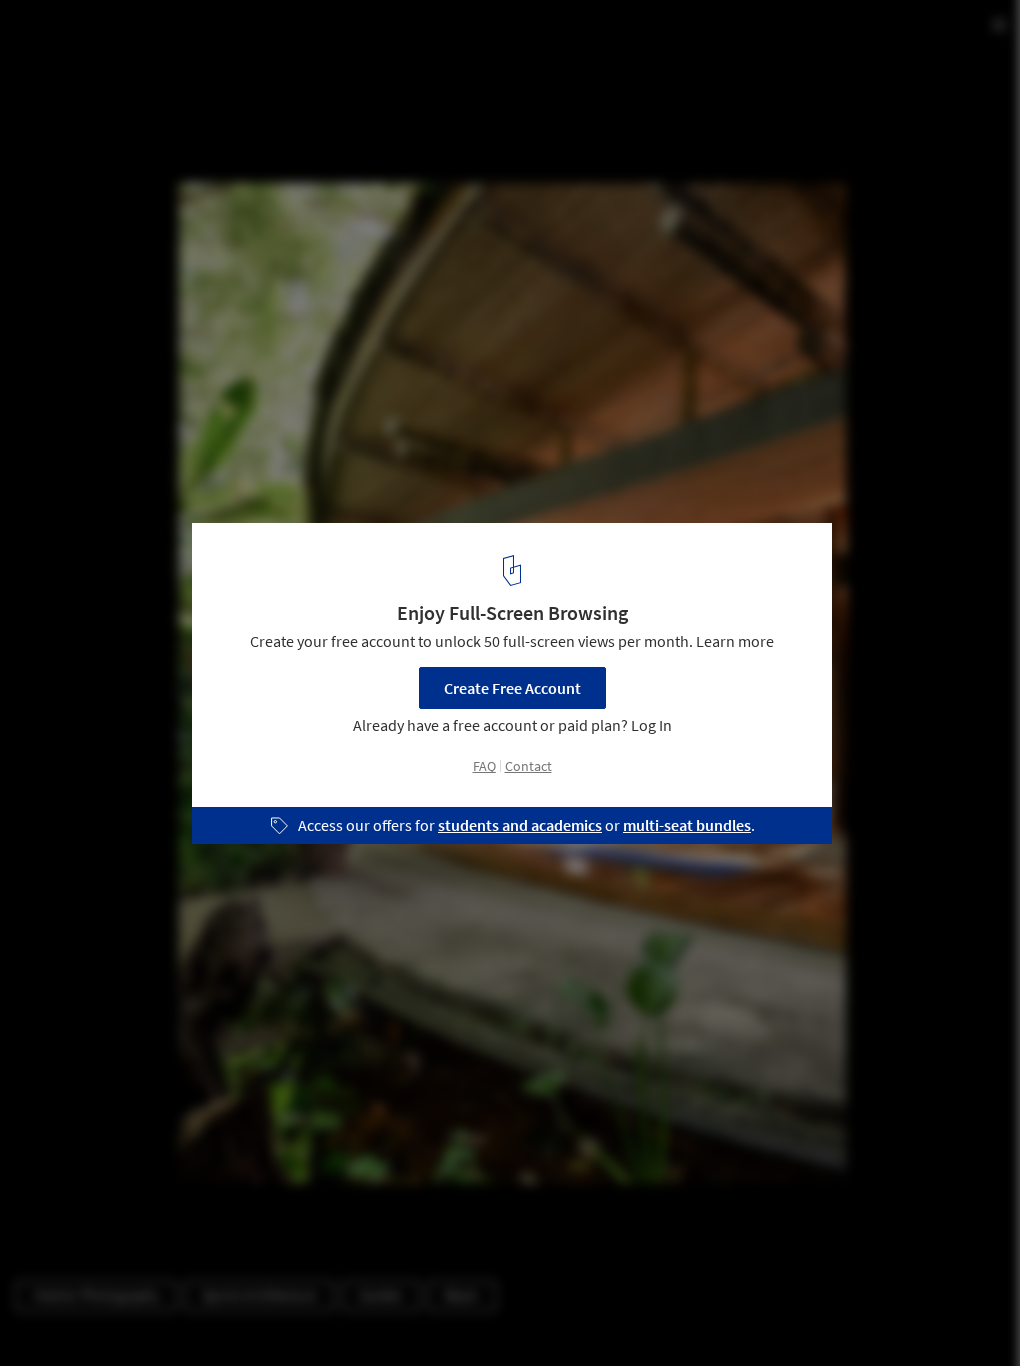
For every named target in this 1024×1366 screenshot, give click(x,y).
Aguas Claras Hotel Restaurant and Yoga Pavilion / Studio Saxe (305, 53)
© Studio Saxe (62, 102)
